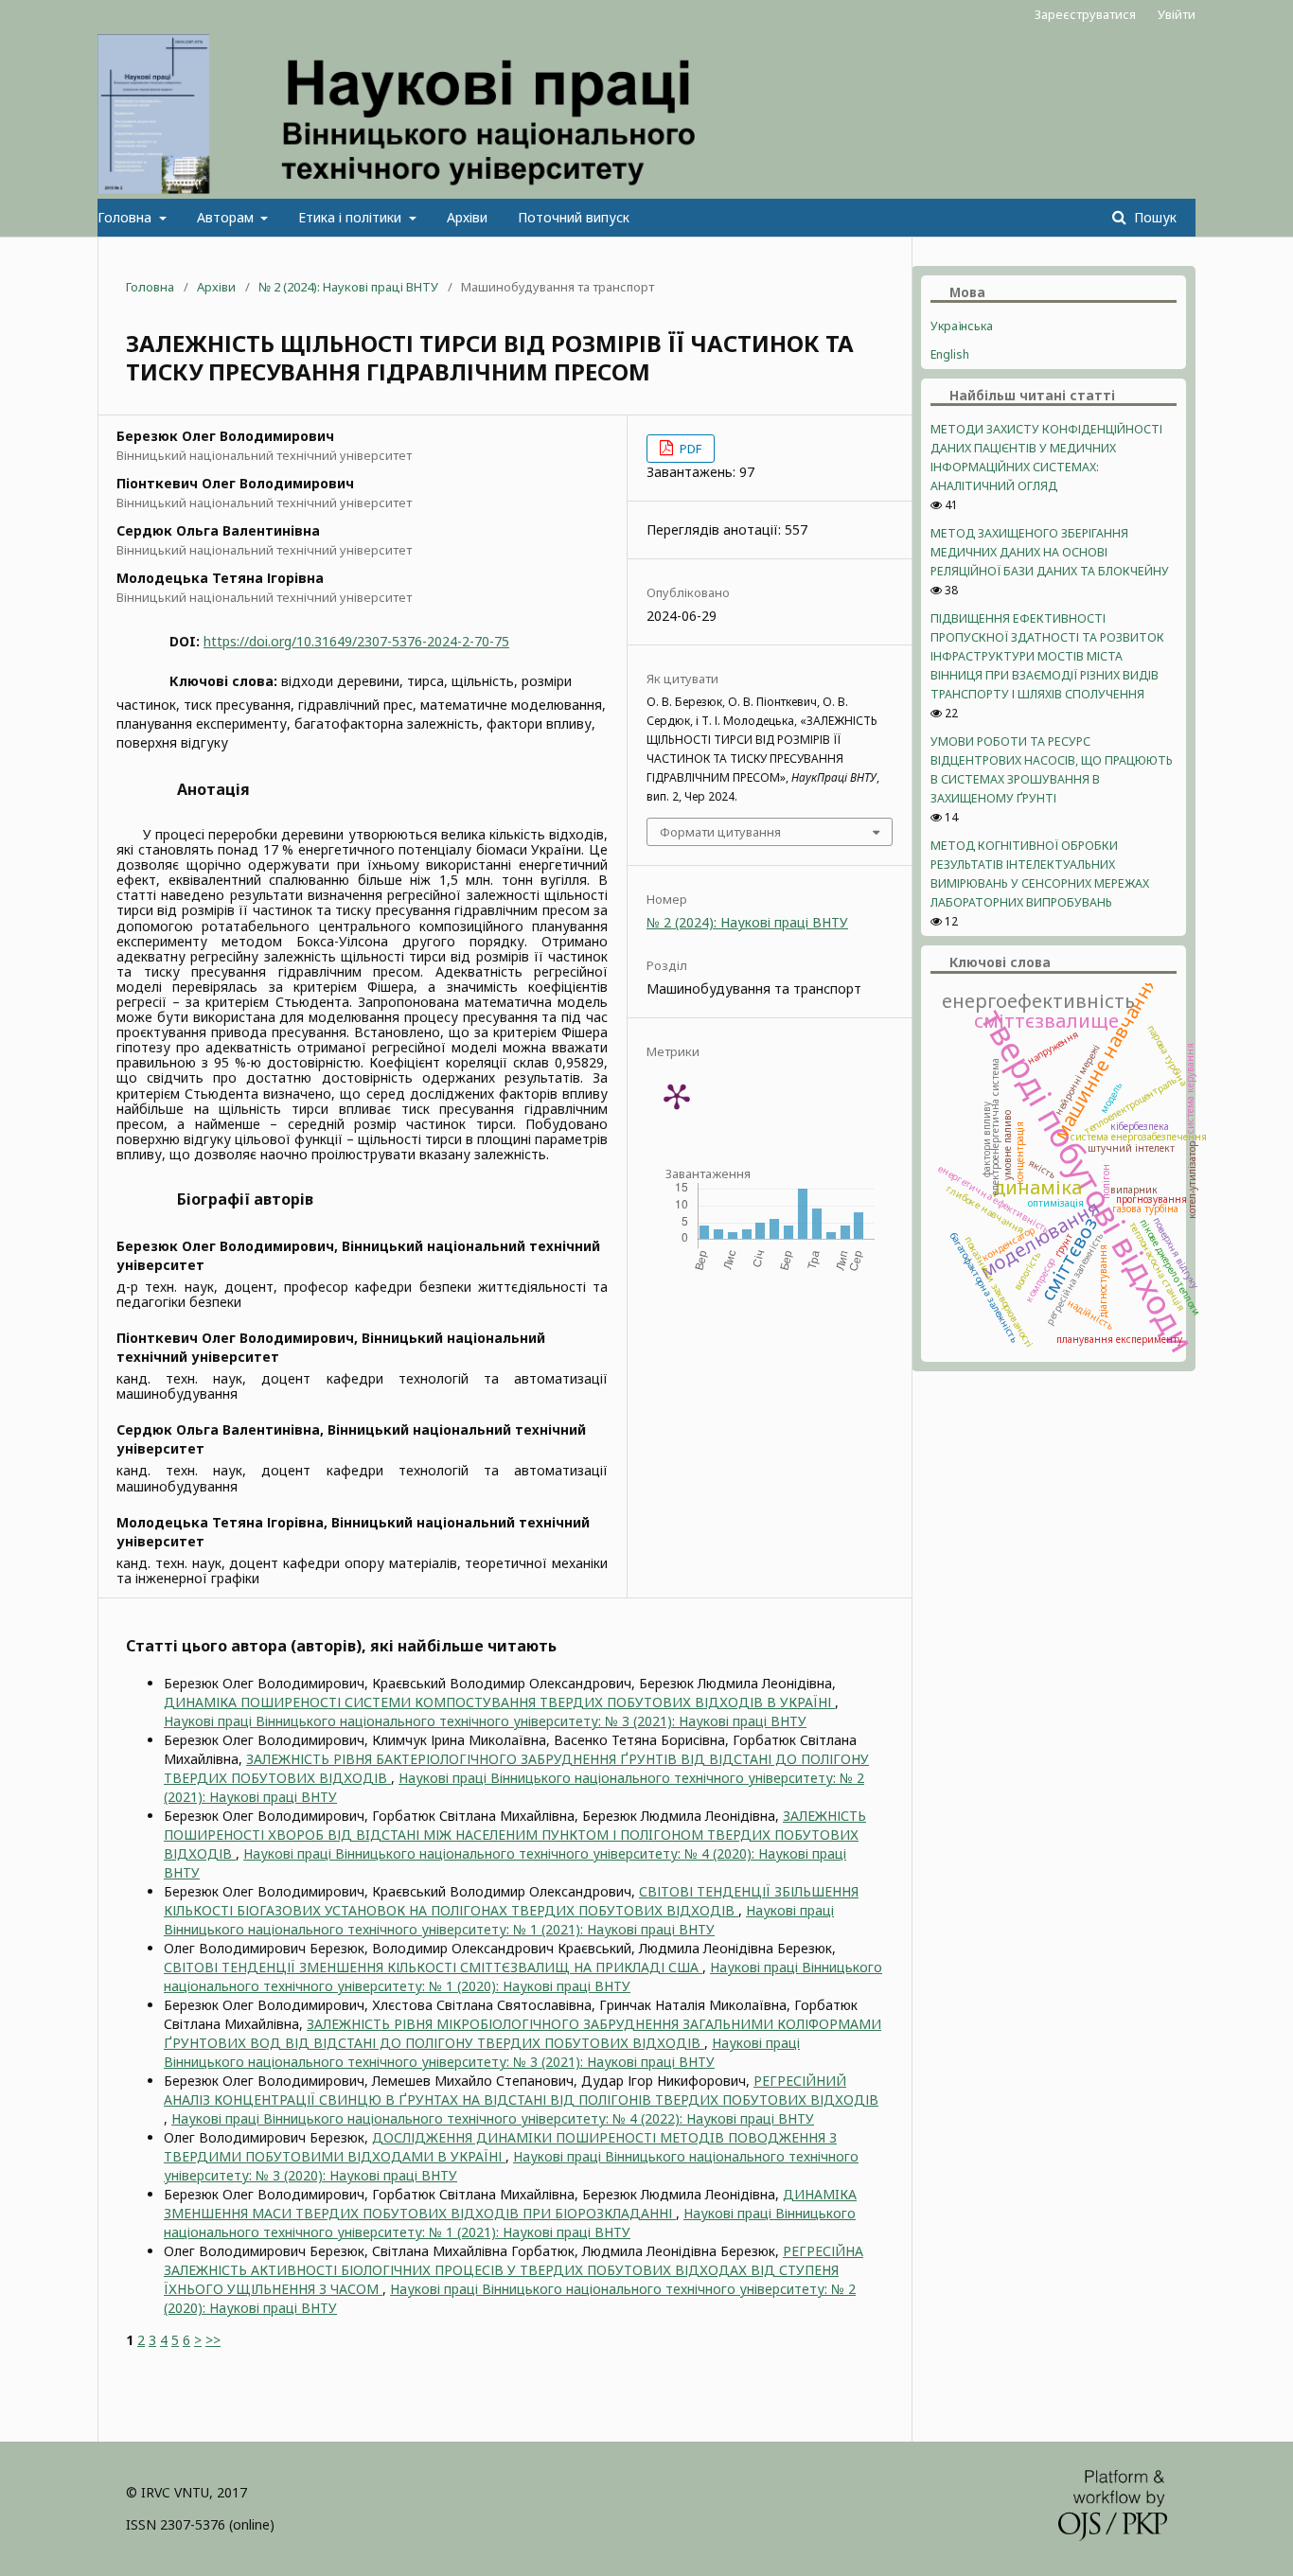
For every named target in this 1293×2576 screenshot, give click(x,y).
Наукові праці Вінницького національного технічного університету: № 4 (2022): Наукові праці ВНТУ (493, 2118)
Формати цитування (720, 832)
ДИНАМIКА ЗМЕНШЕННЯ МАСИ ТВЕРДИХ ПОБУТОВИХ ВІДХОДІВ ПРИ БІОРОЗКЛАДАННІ (510, 2204)
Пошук (1153, 217)
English (950, 354)
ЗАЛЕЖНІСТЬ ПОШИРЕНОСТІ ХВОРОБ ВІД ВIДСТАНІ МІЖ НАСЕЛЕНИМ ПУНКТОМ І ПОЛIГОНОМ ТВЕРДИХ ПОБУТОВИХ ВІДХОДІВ (515, 1835)
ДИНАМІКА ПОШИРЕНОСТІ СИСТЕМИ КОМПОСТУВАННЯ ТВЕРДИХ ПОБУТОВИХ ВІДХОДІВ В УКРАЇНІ (499, 1702)
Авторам (227, 217)
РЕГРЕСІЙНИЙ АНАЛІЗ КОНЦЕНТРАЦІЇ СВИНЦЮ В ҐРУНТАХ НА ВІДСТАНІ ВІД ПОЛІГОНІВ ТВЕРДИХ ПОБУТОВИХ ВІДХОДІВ (521, 2090)
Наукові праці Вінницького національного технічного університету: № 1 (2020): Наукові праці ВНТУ (523, 1976)
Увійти (1177, 14)
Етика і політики (352, 217)
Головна (126, 217)
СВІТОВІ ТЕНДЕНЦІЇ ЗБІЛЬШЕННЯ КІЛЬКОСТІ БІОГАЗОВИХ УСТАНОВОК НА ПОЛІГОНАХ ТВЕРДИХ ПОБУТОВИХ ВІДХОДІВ (511, 1901)
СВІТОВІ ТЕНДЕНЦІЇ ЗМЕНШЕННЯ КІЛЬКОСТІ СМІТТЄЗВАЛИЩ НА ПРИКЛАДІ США (433, 1967)
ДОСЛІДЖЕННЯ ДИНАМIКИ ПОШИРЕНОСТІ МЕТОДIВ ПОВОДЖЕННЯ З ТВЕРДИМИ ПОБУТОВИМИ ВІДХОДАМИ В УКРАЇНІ (500, 2147)
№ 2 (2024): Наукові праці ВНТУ (348, 287)
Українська (962, 326)
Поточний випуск (574, 217)
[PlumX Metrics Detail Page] (677, 1096)
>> (213, 2340)
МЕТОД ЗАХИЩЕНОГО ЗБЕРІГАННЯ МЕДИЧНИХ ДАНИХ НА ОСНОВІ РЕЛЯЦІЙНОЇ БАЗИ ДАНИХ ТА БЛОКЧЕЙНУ (1050, 552)
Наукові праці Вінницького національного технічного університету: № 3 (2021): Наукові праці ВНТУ (485, 1721)
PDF (689, 449)
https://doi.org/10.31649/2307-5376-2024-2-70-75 (356, 641)
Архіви (467, 217)
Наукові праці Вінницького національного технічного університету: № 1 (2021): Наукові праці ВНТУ (499, 1920)
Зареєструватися (1085, 14)
